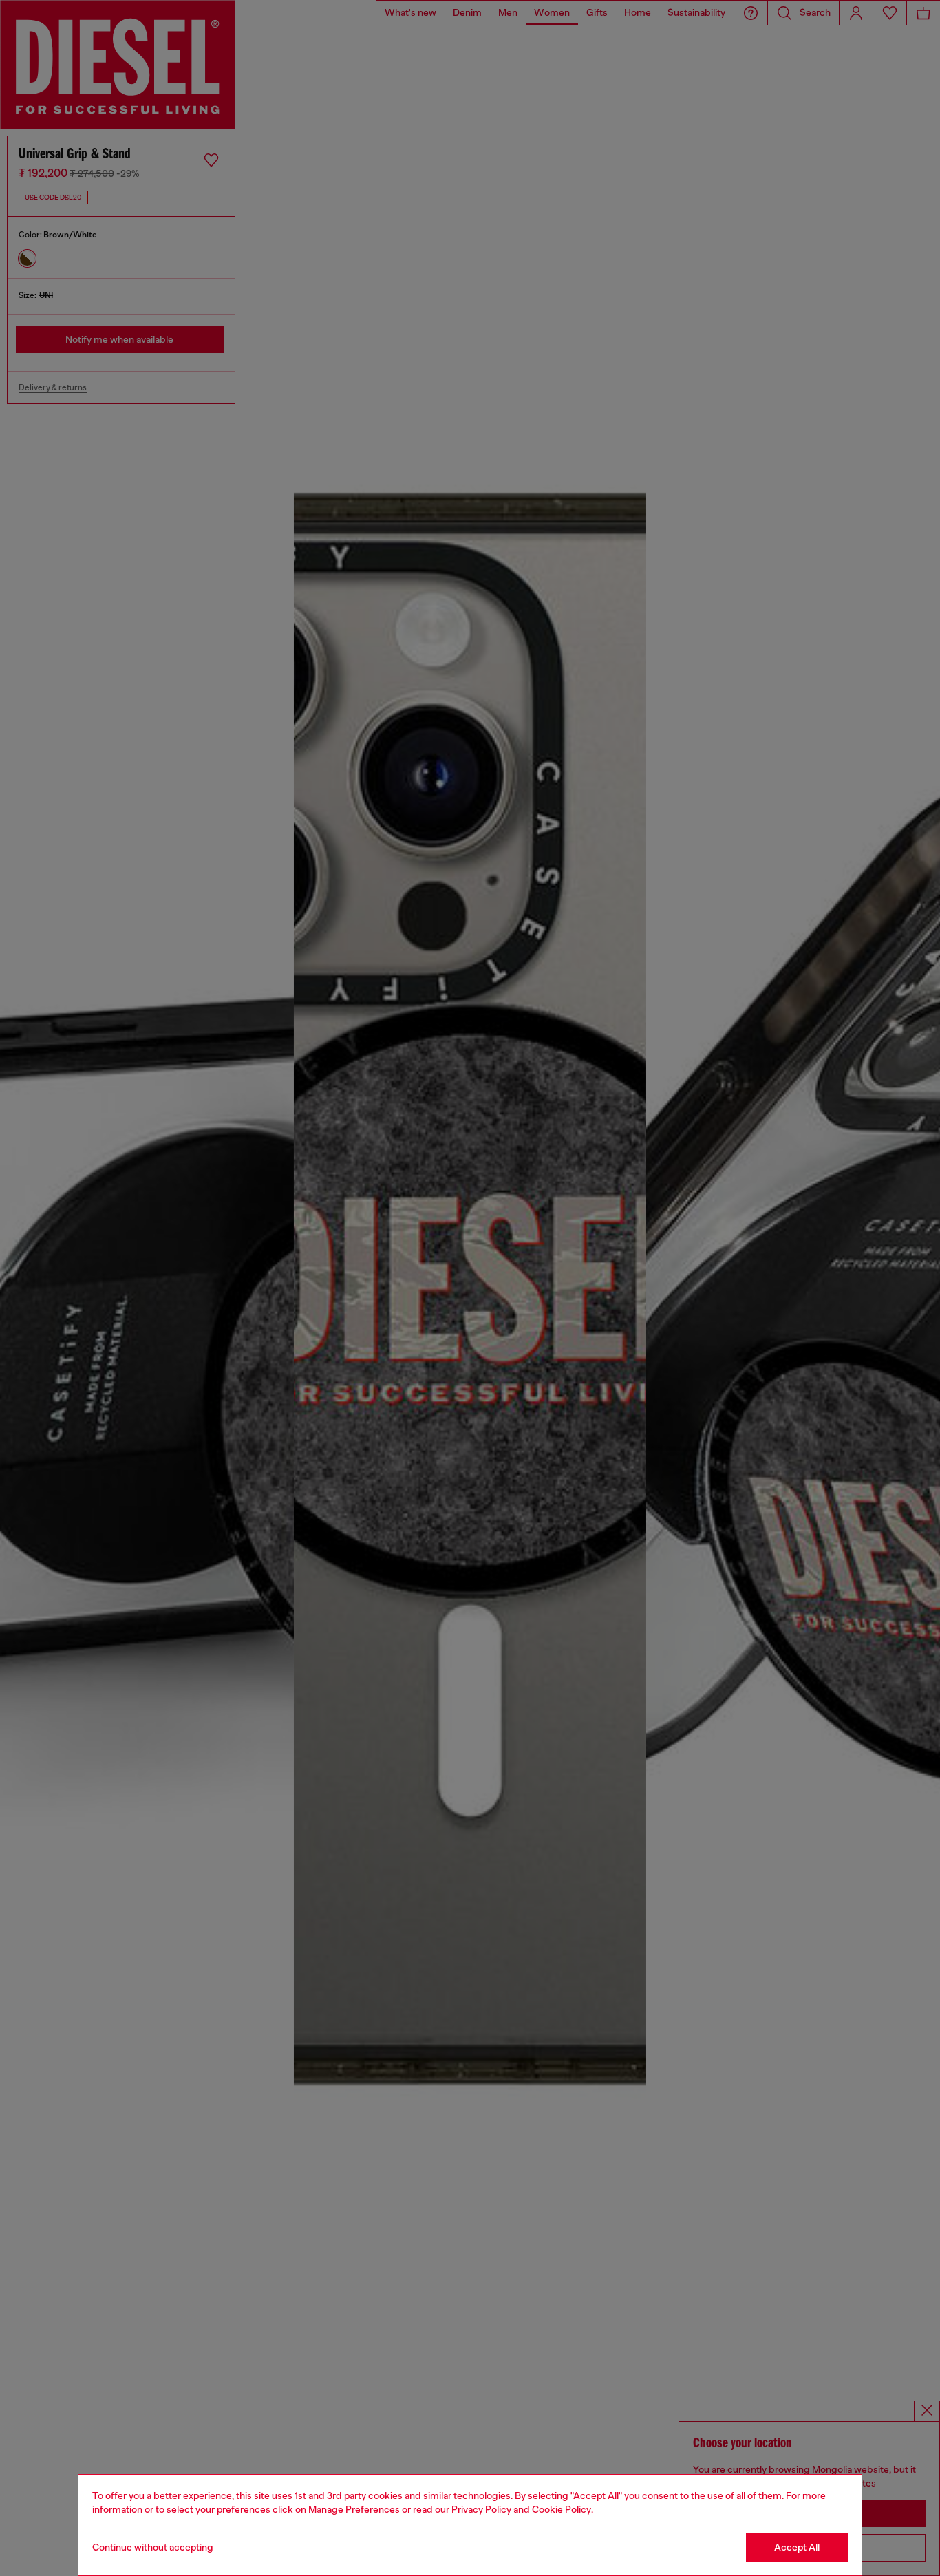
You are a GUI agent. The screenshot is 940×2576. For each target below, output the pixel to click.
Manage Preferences (354, 2509)
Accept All (797, 2547)
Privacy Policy (481, 2509)
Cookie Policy (562, 2509)
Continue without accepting (153, 2547)
